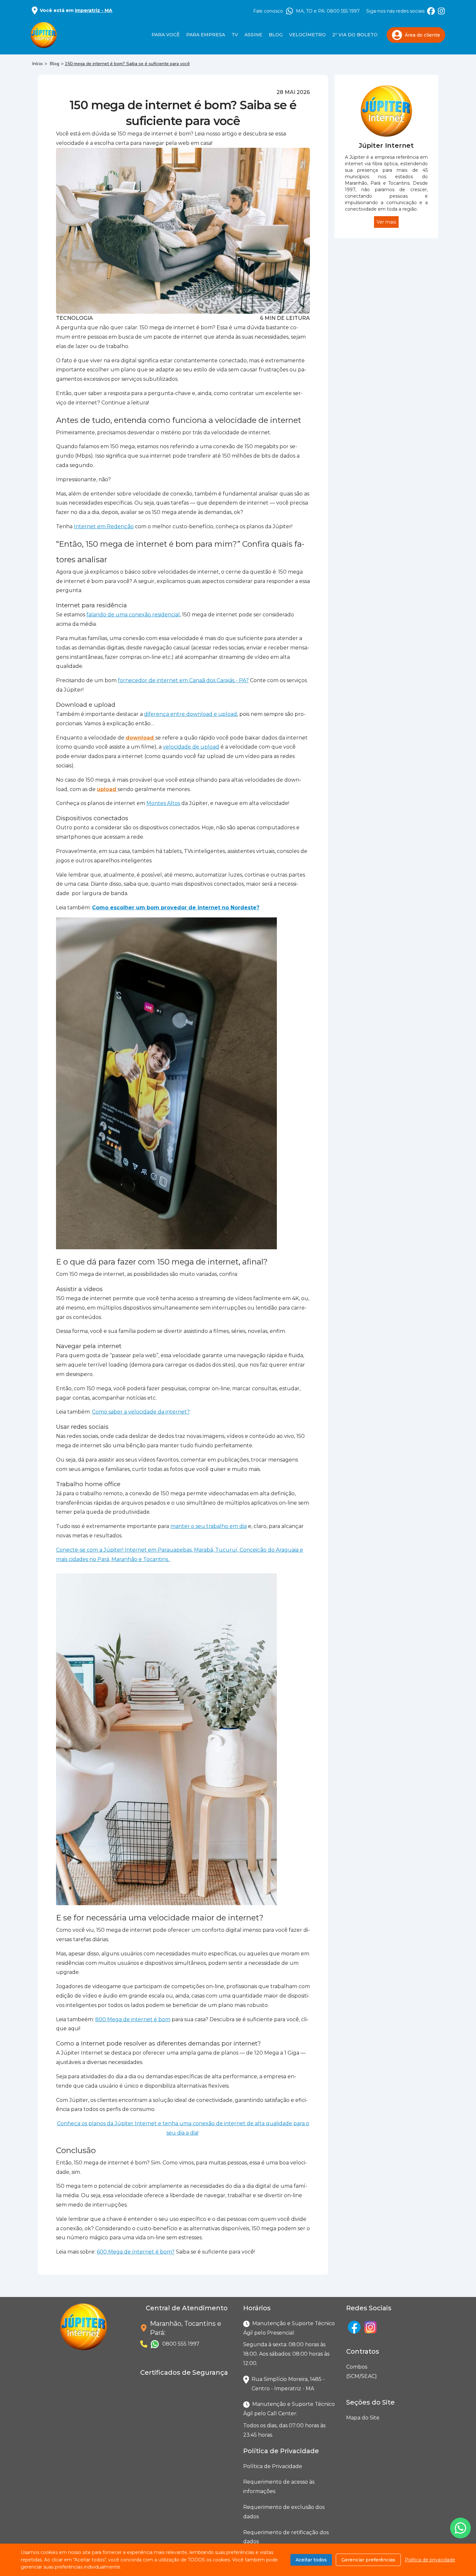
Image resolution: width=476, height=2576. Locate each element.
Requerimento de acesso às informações (279, 2487)
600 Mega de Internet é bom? (136, 2252)
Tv (235, 35)
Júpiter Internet (386, 146)
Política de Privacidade (273, 2466)
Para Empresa (206, 35)
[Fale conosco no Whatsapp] (460, 2528)
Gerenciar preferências (368, 2560)
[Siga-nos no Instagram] (441, 11)
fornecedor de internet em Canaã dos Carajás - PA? (183, 680)
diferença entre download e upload (191, 714)
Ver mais (386, 222)
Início (38, 64)
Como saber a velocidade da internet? (141, 1412)
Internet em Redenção (104, 526)
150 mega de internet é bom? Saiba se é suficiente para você (127, 64)
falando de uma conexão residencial (133, 615)
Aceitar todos (311, 2560)
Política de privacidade (430, 2560)
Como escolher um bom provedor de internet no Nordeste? (176, 908)
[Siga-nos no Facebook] (431, 11)
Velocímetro (307, 35)
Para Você (166, 35)
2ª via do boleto (355, 35)
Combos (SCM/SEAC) (347, 2372)
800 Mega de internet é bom (133, 2019)
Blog (276, 35)
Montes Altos (163, 803)
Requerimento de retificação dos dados (286, 2537)
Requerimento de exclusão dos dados (284, 2512)
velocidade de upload (191, 747)
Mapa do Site (363, 2418)
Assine (253, 35)
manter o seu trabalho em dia (209, 1526)
